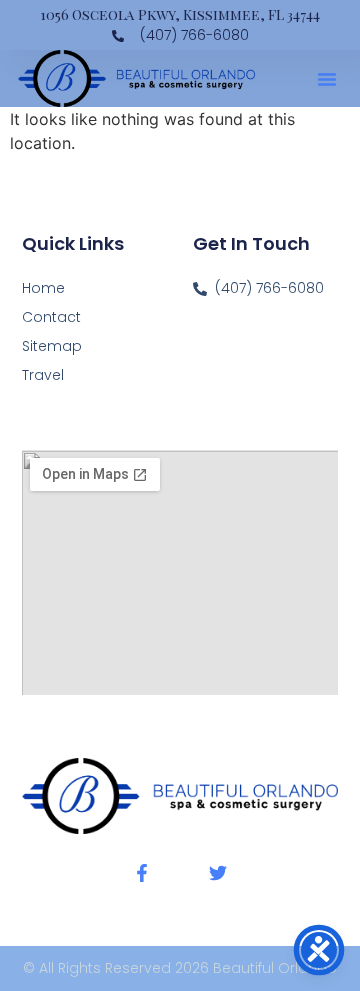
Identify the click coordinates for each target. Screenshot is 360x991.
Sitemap (52, 346)
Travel (43, 375)
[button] (327, 79)
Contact (51, 317)
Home (43, 288)
